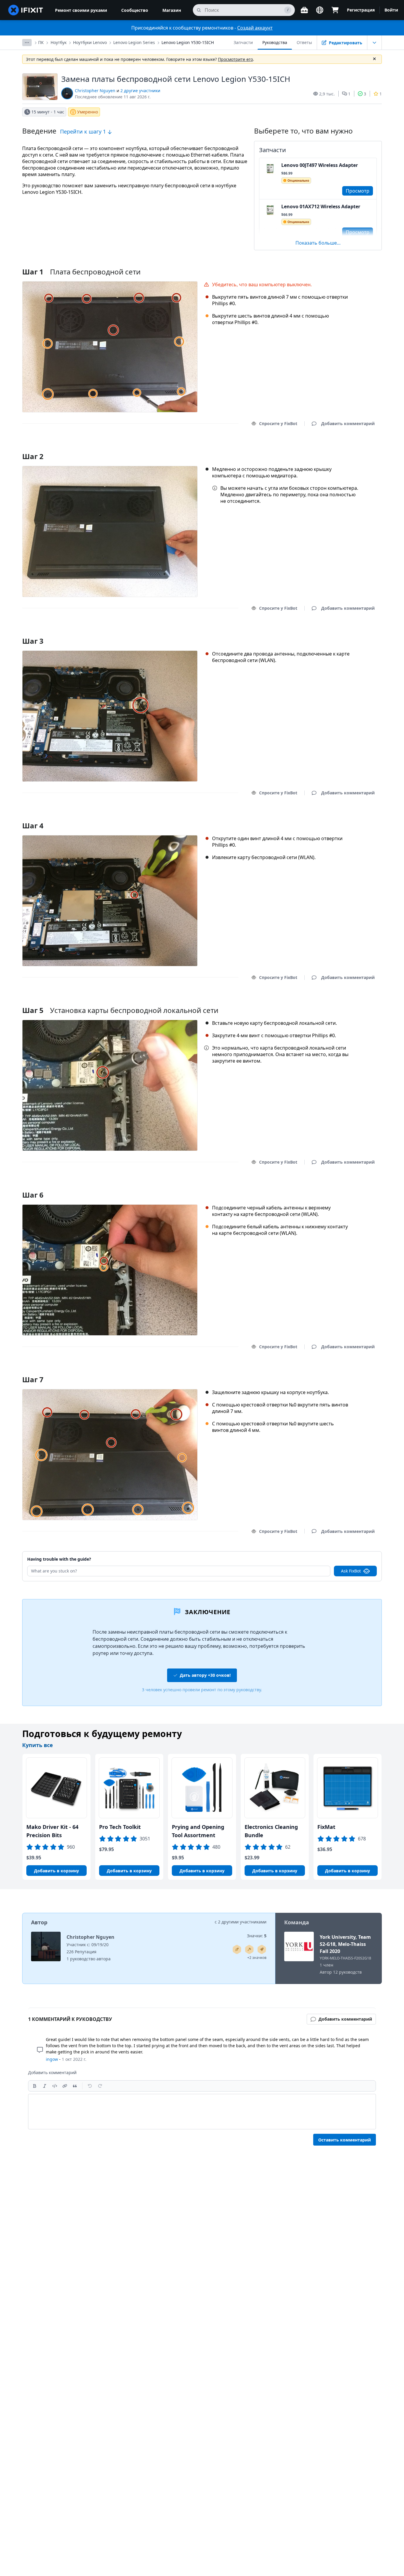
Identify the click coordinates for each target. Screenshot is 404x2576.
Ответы (304, 42)
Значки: (257, 1936)
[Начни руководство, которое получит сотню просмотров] (262, 1949)
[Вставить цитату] (75, 2086)
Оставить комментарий (345, 2140)
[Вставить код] (55, 2086)
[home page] (26, 10)
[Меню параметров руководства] (374, 43)
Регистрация (361, 10)
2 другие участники (140, 91)
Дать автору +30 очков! (205, 1675)
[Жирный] (35, 2086)
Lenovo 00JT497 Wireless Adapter (320, 165)
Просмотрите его (235, 59)
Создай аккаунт (255, 28)
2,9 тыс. (327, 94)
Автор (39, 1922)
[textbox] (202, 2112)
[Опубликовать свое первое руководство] (237, 1949)
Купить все (38, 1745)
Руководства (275, 42)
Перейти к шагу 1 (84, 131)
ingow (52, 2059)
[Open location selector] (320, 10)
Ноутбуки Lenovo (90, 42)
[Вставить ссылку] (65, 2086)
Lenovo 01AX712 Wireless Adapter (321, 206)
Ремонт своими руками (81, 10)
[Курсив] (45, 2086)
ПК (41, 42)
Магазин (172, 10)
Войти (391, 10)
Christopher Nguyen (95, 91)
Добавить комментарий (342, 449)
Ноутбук (59, 42)
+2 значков (257, 1958)
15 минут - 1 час (48, 112)
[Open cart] (335, 10)
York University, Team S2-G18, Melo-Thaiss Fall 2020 (345, 1944)
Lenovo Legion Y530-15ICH (188, 42)
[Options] (27, 43)
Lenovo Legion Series (134, 42)
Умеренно (88, 112)
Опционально (298, 180)
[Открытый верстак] (304, 10)
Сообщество (135, 10)
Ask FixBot (351, 1571)
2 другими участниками (242, 1922)
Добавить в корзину (56, 1871)
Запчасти (243, 42)
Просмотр (358, 191)
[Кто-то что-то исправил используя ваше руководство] (249, 1949)
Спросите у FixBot (278, 423)
